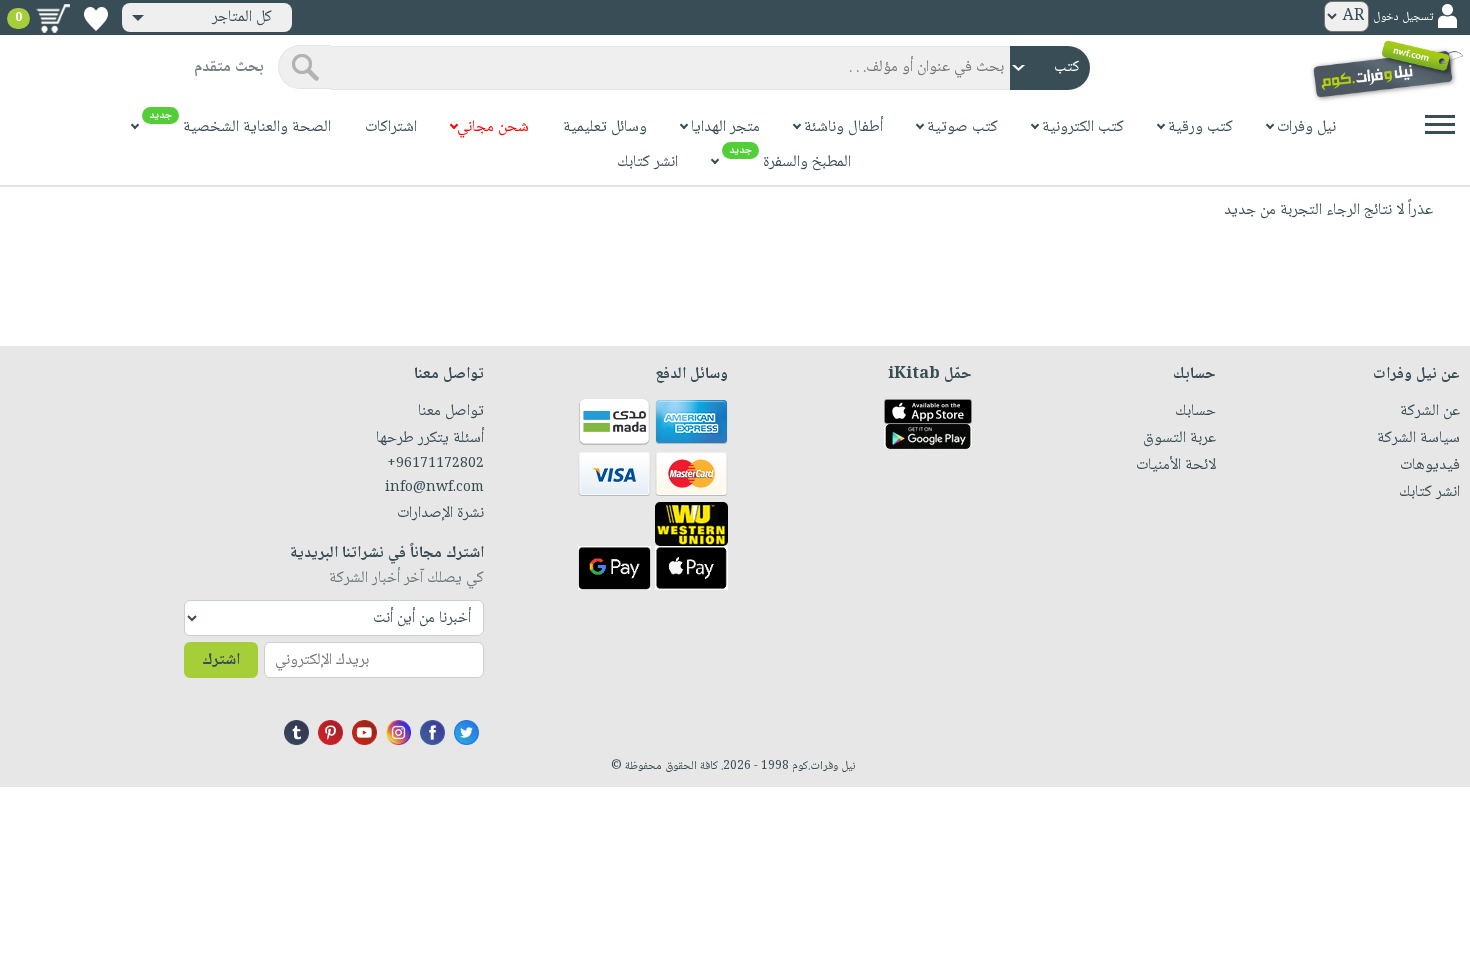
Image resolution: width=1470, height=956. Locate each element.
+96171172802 (435, 464)
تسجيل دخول (1403, 17)
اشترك (221, 660)
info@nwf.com (434, 488)
